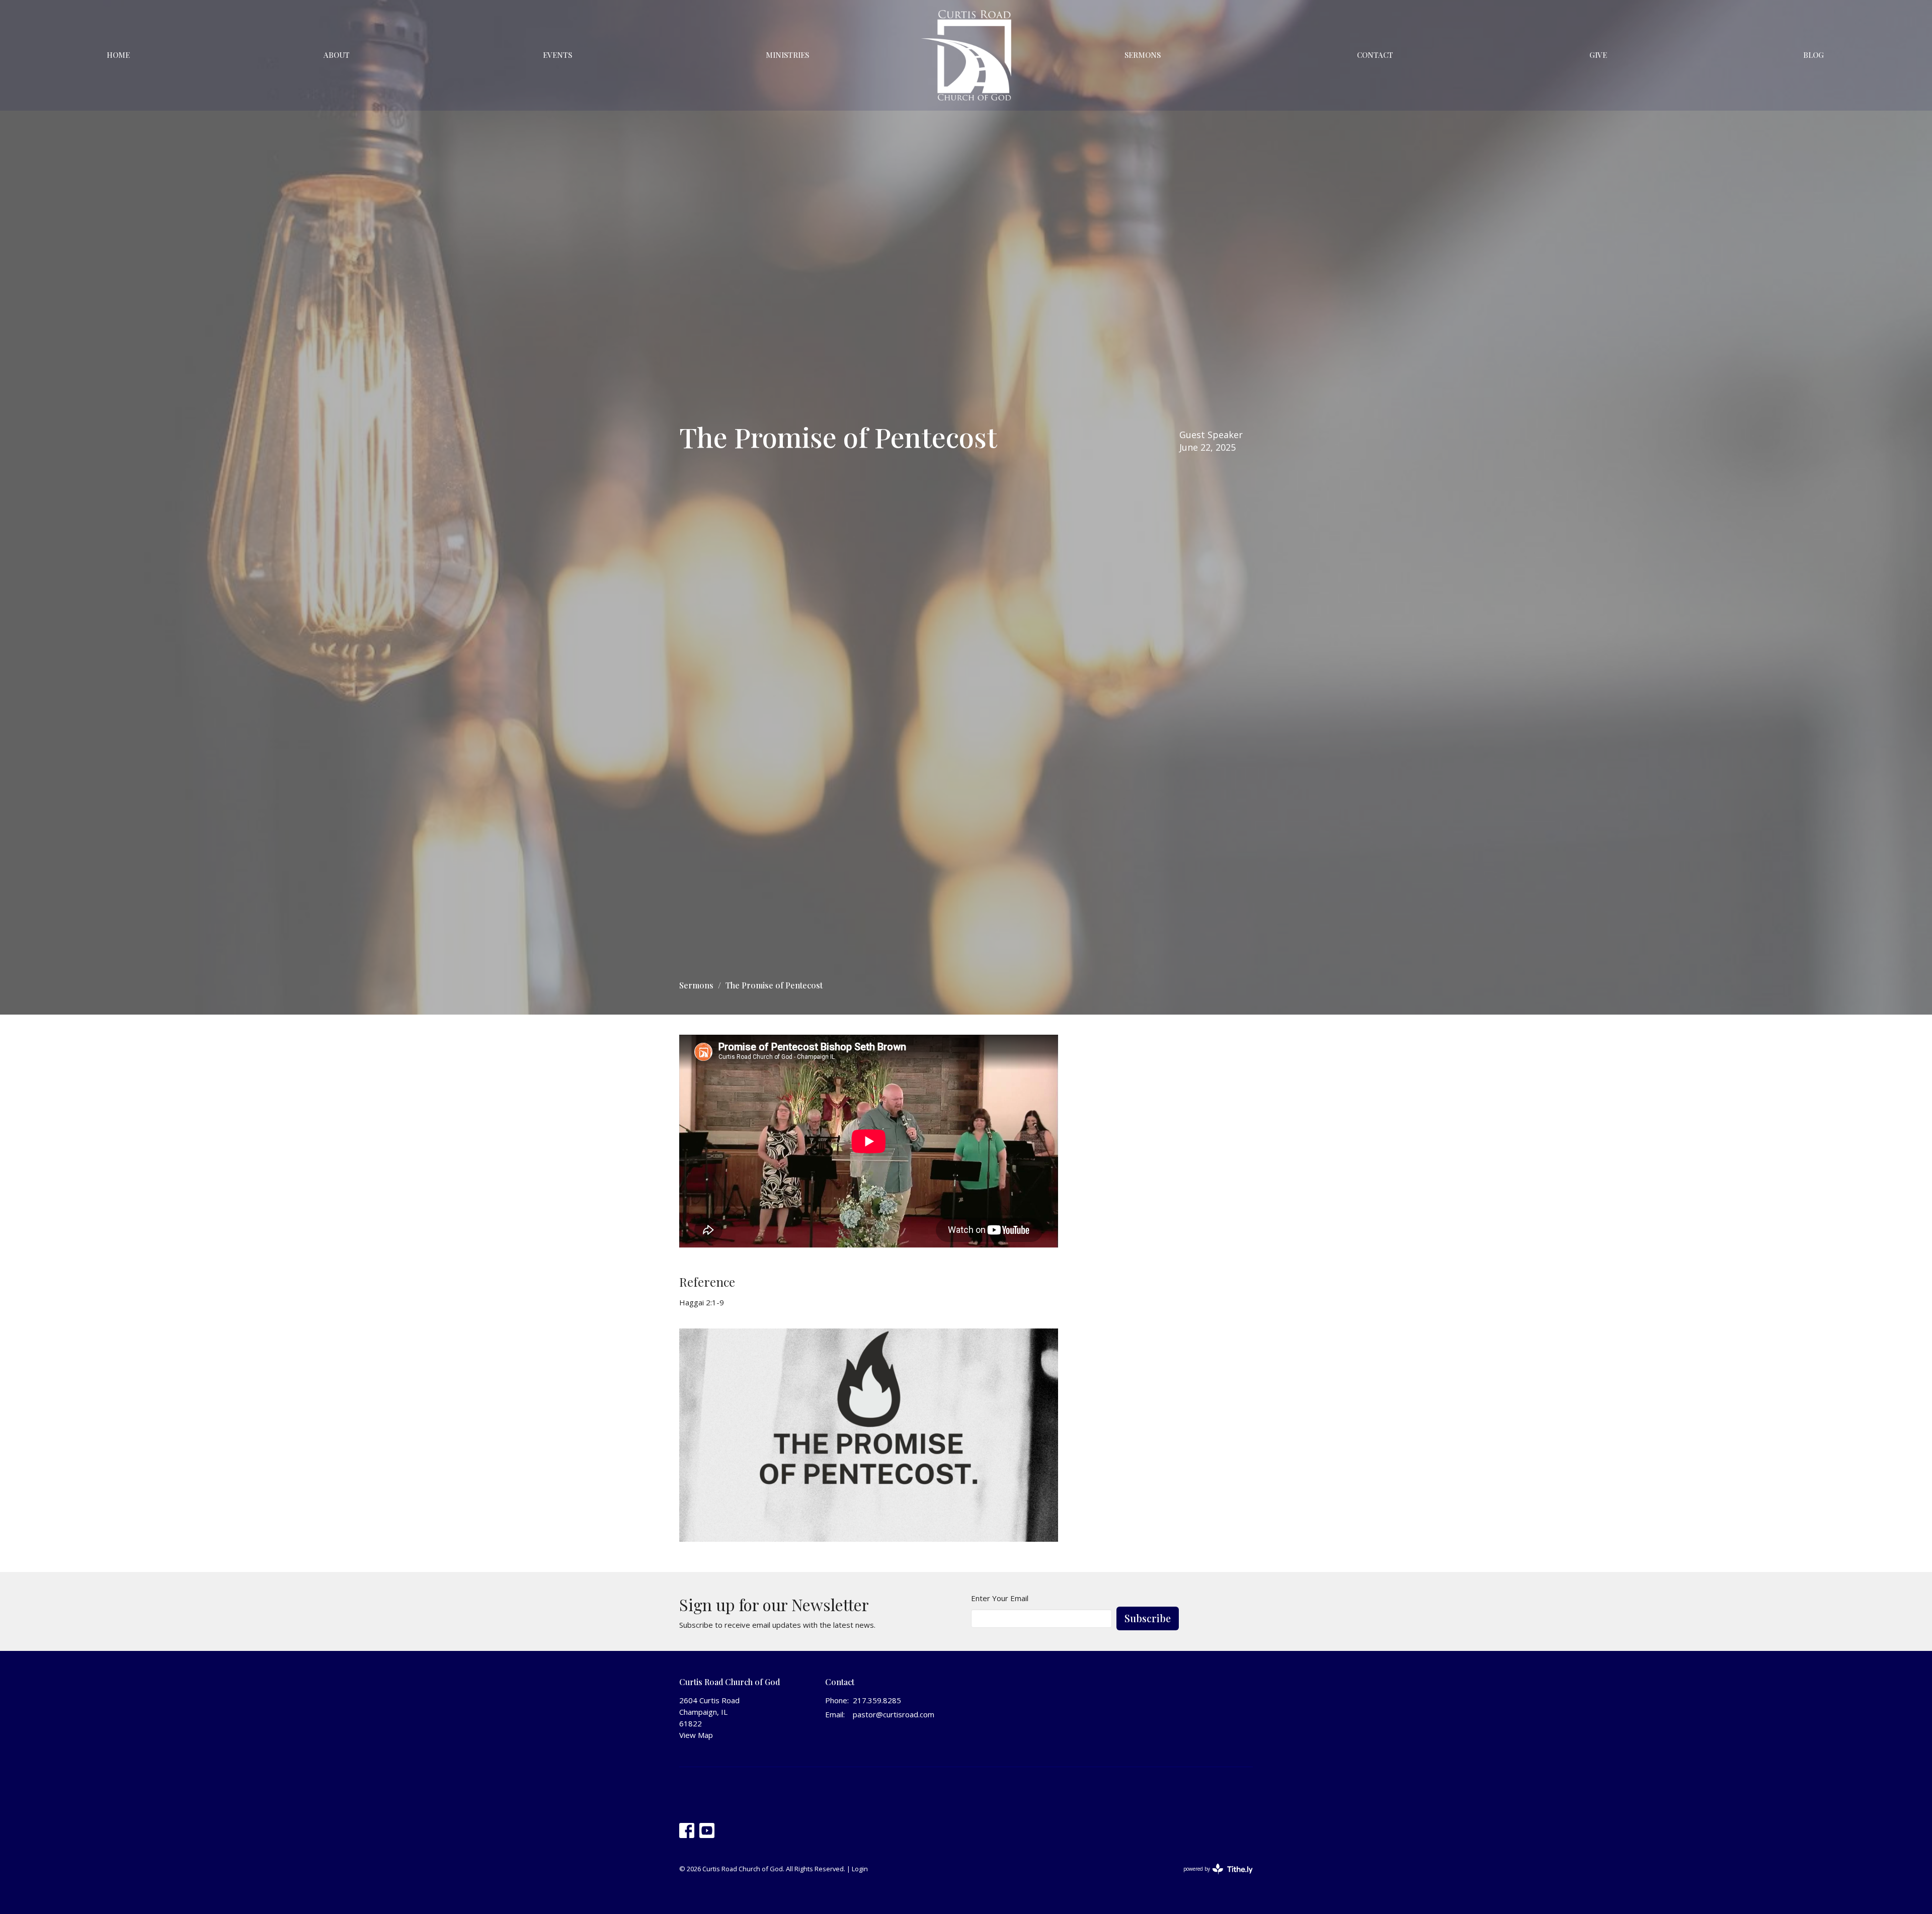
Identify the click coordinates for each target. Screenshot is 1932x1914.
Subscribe (1148, 1618)
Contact (1375, 55)
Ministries (787, 55)
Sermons (1143, 55)
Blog (1814, 55)
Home (118, 55)
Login (860, 1869)
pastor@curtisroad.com (894, 1714)
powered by (1213, 1877)
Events (557, 55)
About (337, 55)
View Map (696, 1735)
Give (1598, 55)
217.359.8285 (877, 1700)
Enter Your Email (1000, 1598)
